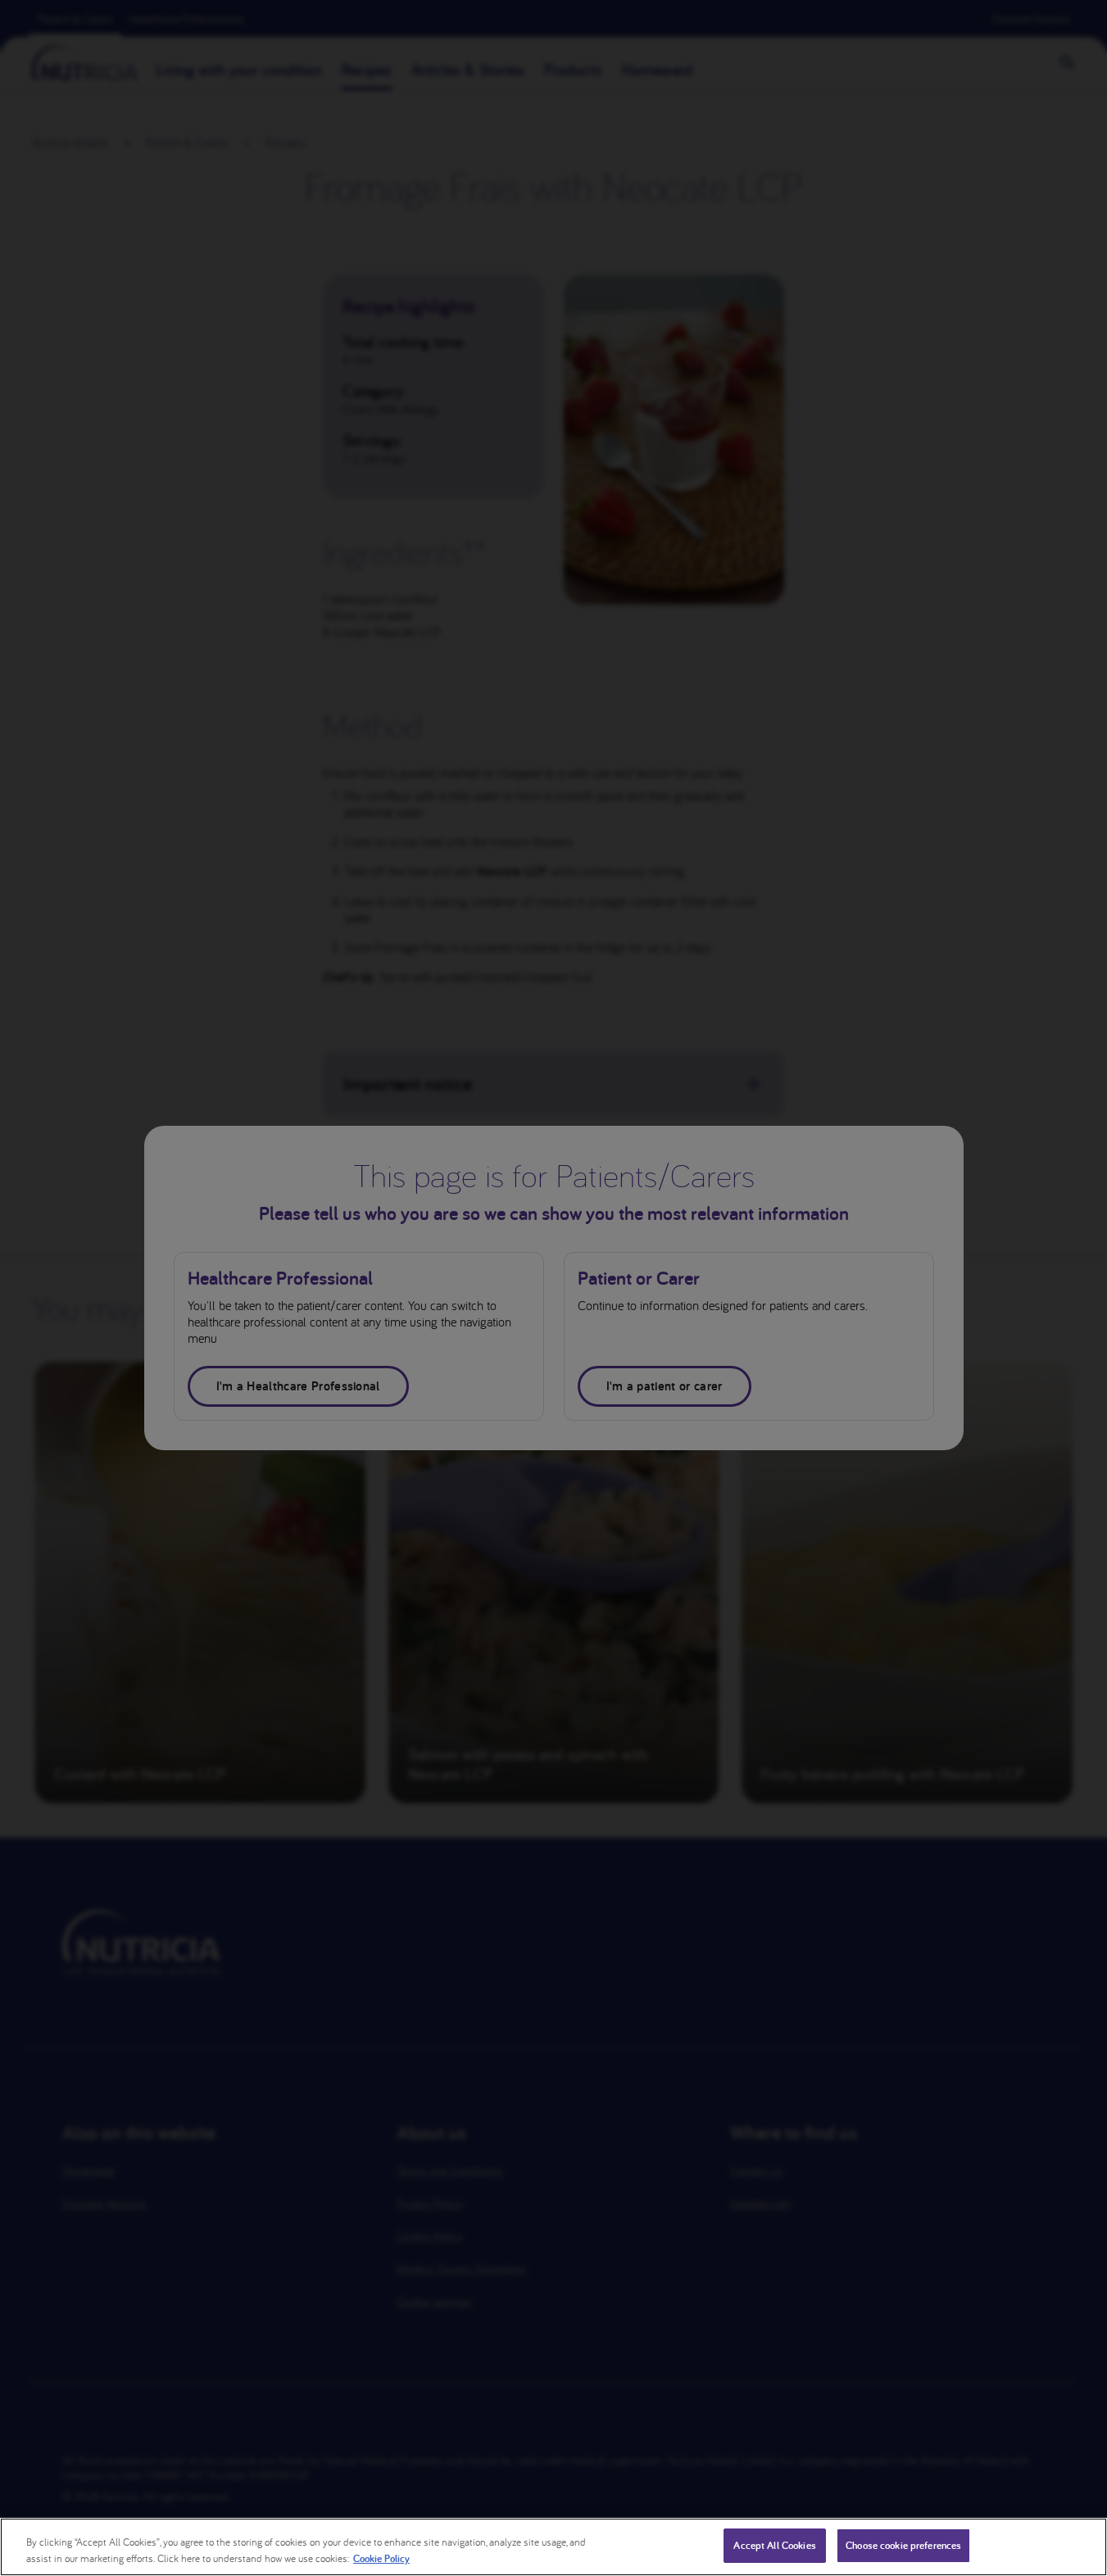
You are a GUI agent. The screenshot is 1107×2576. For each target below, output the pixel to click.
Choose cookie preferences (903, 2545)
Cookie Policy (381, 2558)
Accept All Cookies (774, 2545)
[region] (553, 2547)
